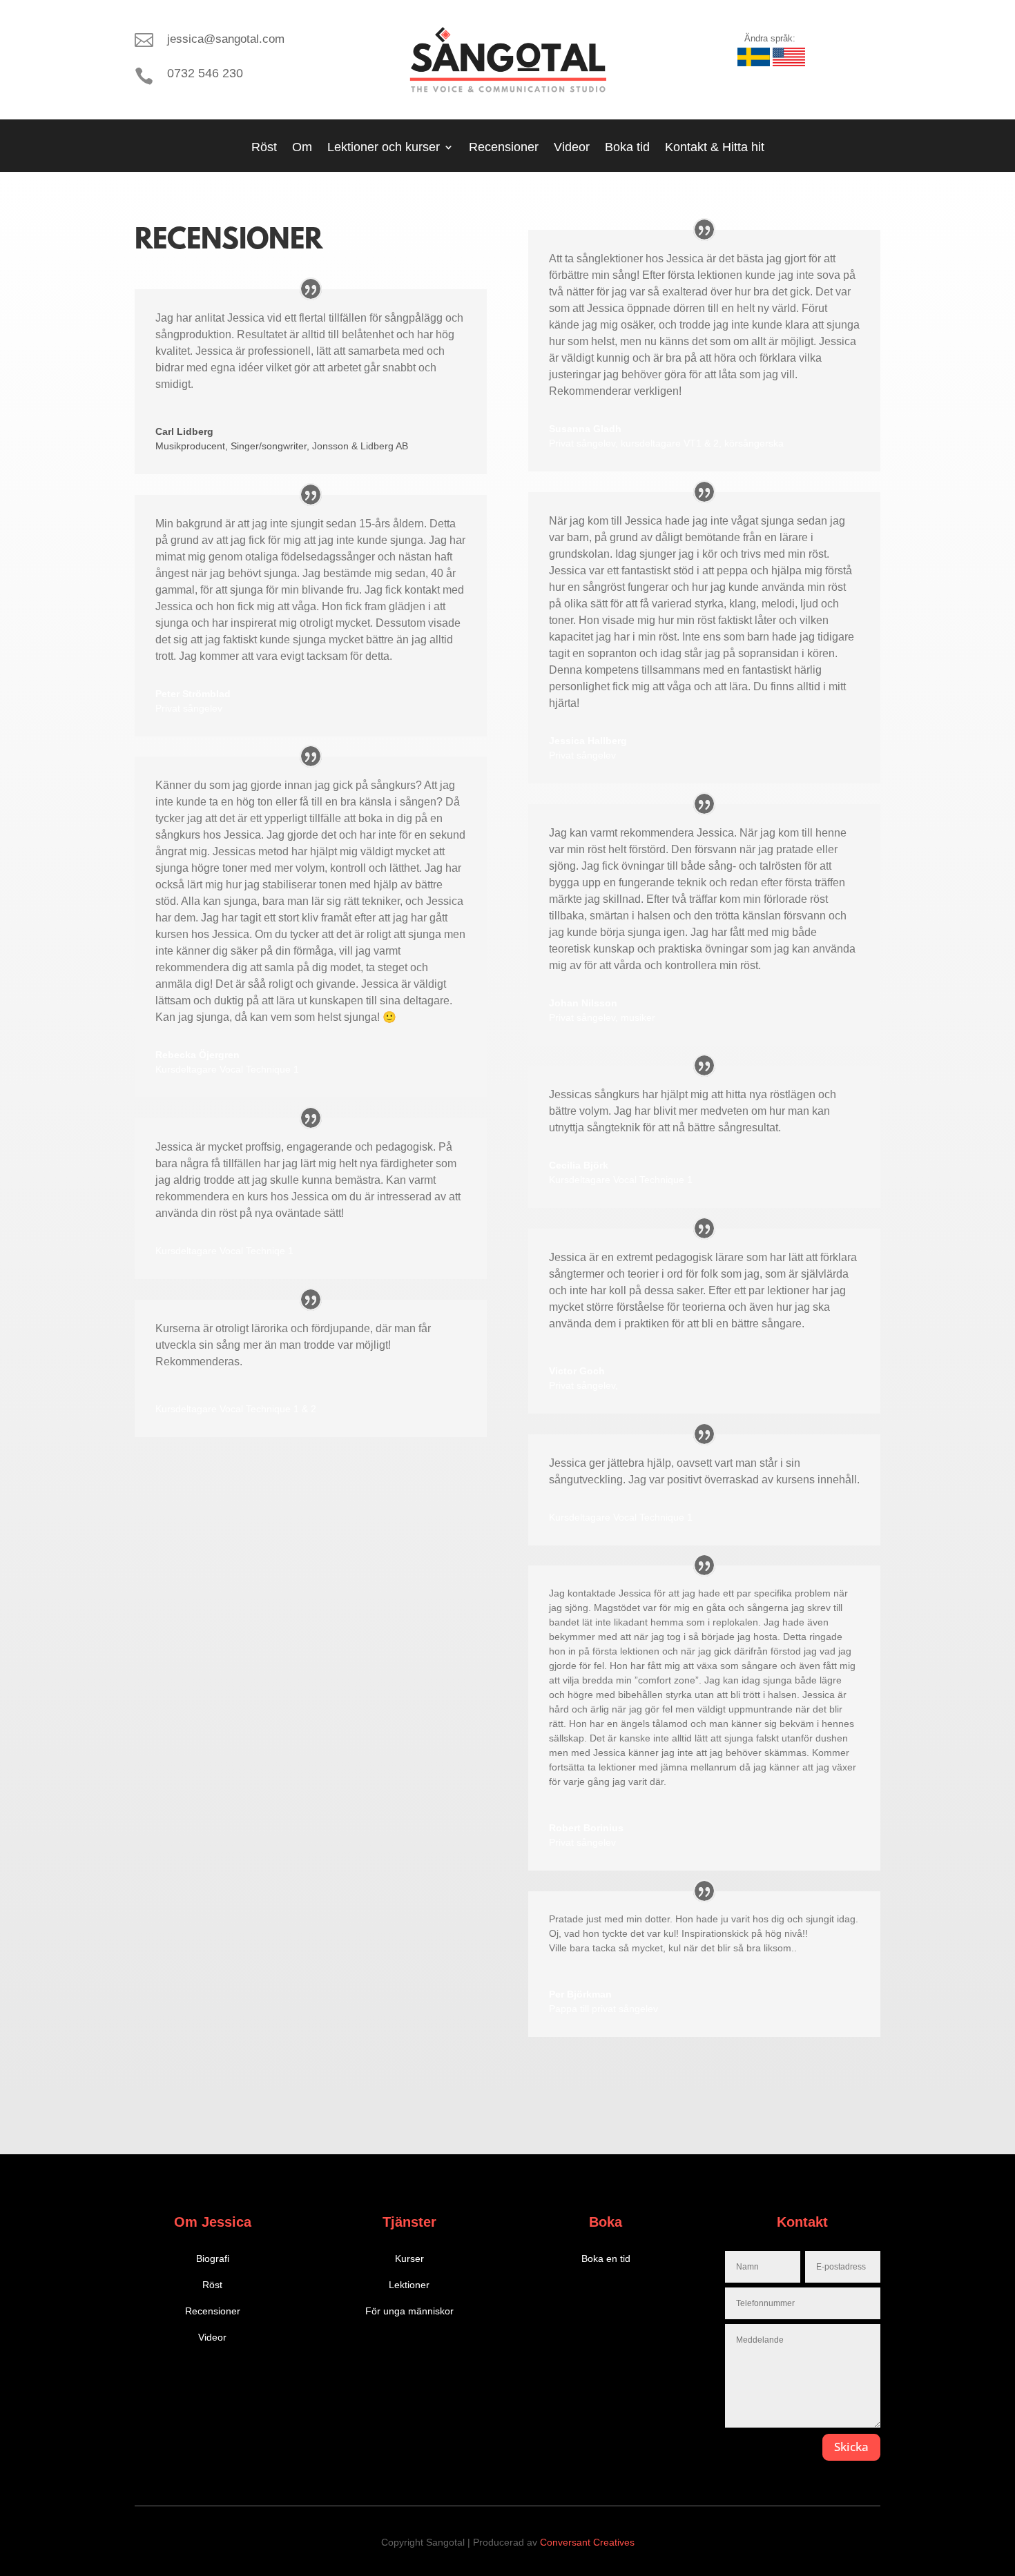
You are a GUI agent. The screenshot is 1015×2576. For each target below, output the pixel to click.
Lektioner (409, 2285)
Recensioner (504, 148)
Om (302, 148)
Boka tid (627, 148)
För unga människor (409, 2311)
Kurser (409, 2258)
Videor (572, 148)
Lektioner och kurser (384, 148)
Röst (264, 148)
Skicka (851, 2447)
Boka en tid (606, 2258)
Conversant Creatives (587, 2542)
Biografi (213, 2258)
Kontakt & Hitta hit (715, 148)
